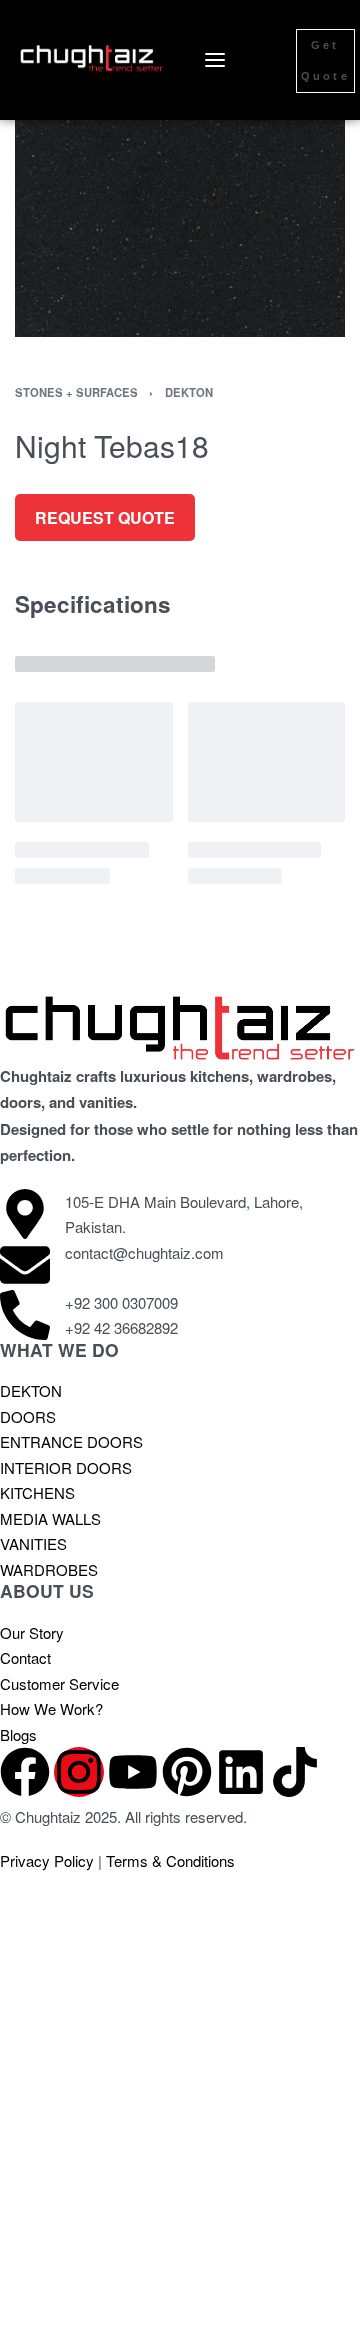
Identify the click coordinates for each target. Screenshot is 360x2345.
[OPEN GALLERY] (180, 192)
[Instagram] (79, 1772)
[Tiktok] (295, 1772)
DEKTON (189, 392)
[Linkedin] (241, 1772)
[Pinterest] (187, 1772)
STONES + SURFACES (76, 392)
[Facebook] (25, 1772)
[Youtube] (133, 1772)
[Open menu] (215, 60)
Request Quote (105, 517)
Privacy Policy (47, 1860)
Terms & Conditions (170, 1860)
